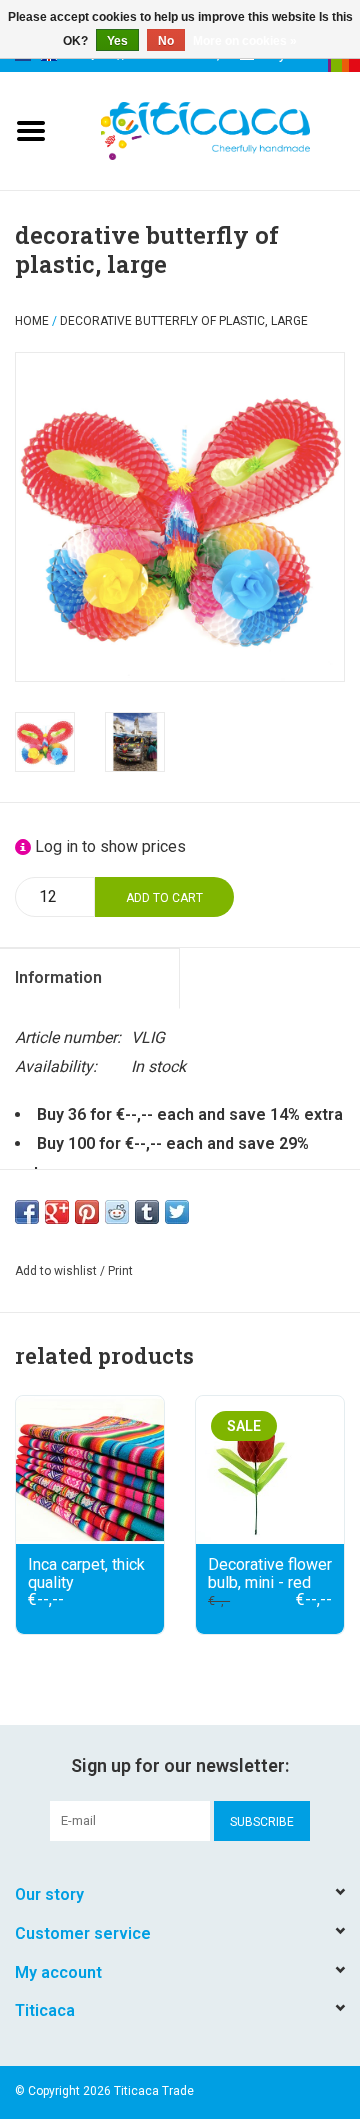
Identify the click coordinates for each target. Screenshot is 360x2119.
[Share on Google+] (57, 1212)
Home (32, 321)
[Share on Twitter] (177, 1212)
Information (58, 977)
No (166, 41)
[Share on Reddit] (117, 1212)
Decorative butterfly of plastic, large (184, 321)
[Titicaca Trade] (230, 129)
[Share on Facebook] (27, 1212)
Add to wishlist (56, 1271)
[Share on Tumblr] (147, 1212)
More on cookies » (245, 41)
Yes (117, 41)
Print (120, 1271)
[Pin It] (87, 1212)
